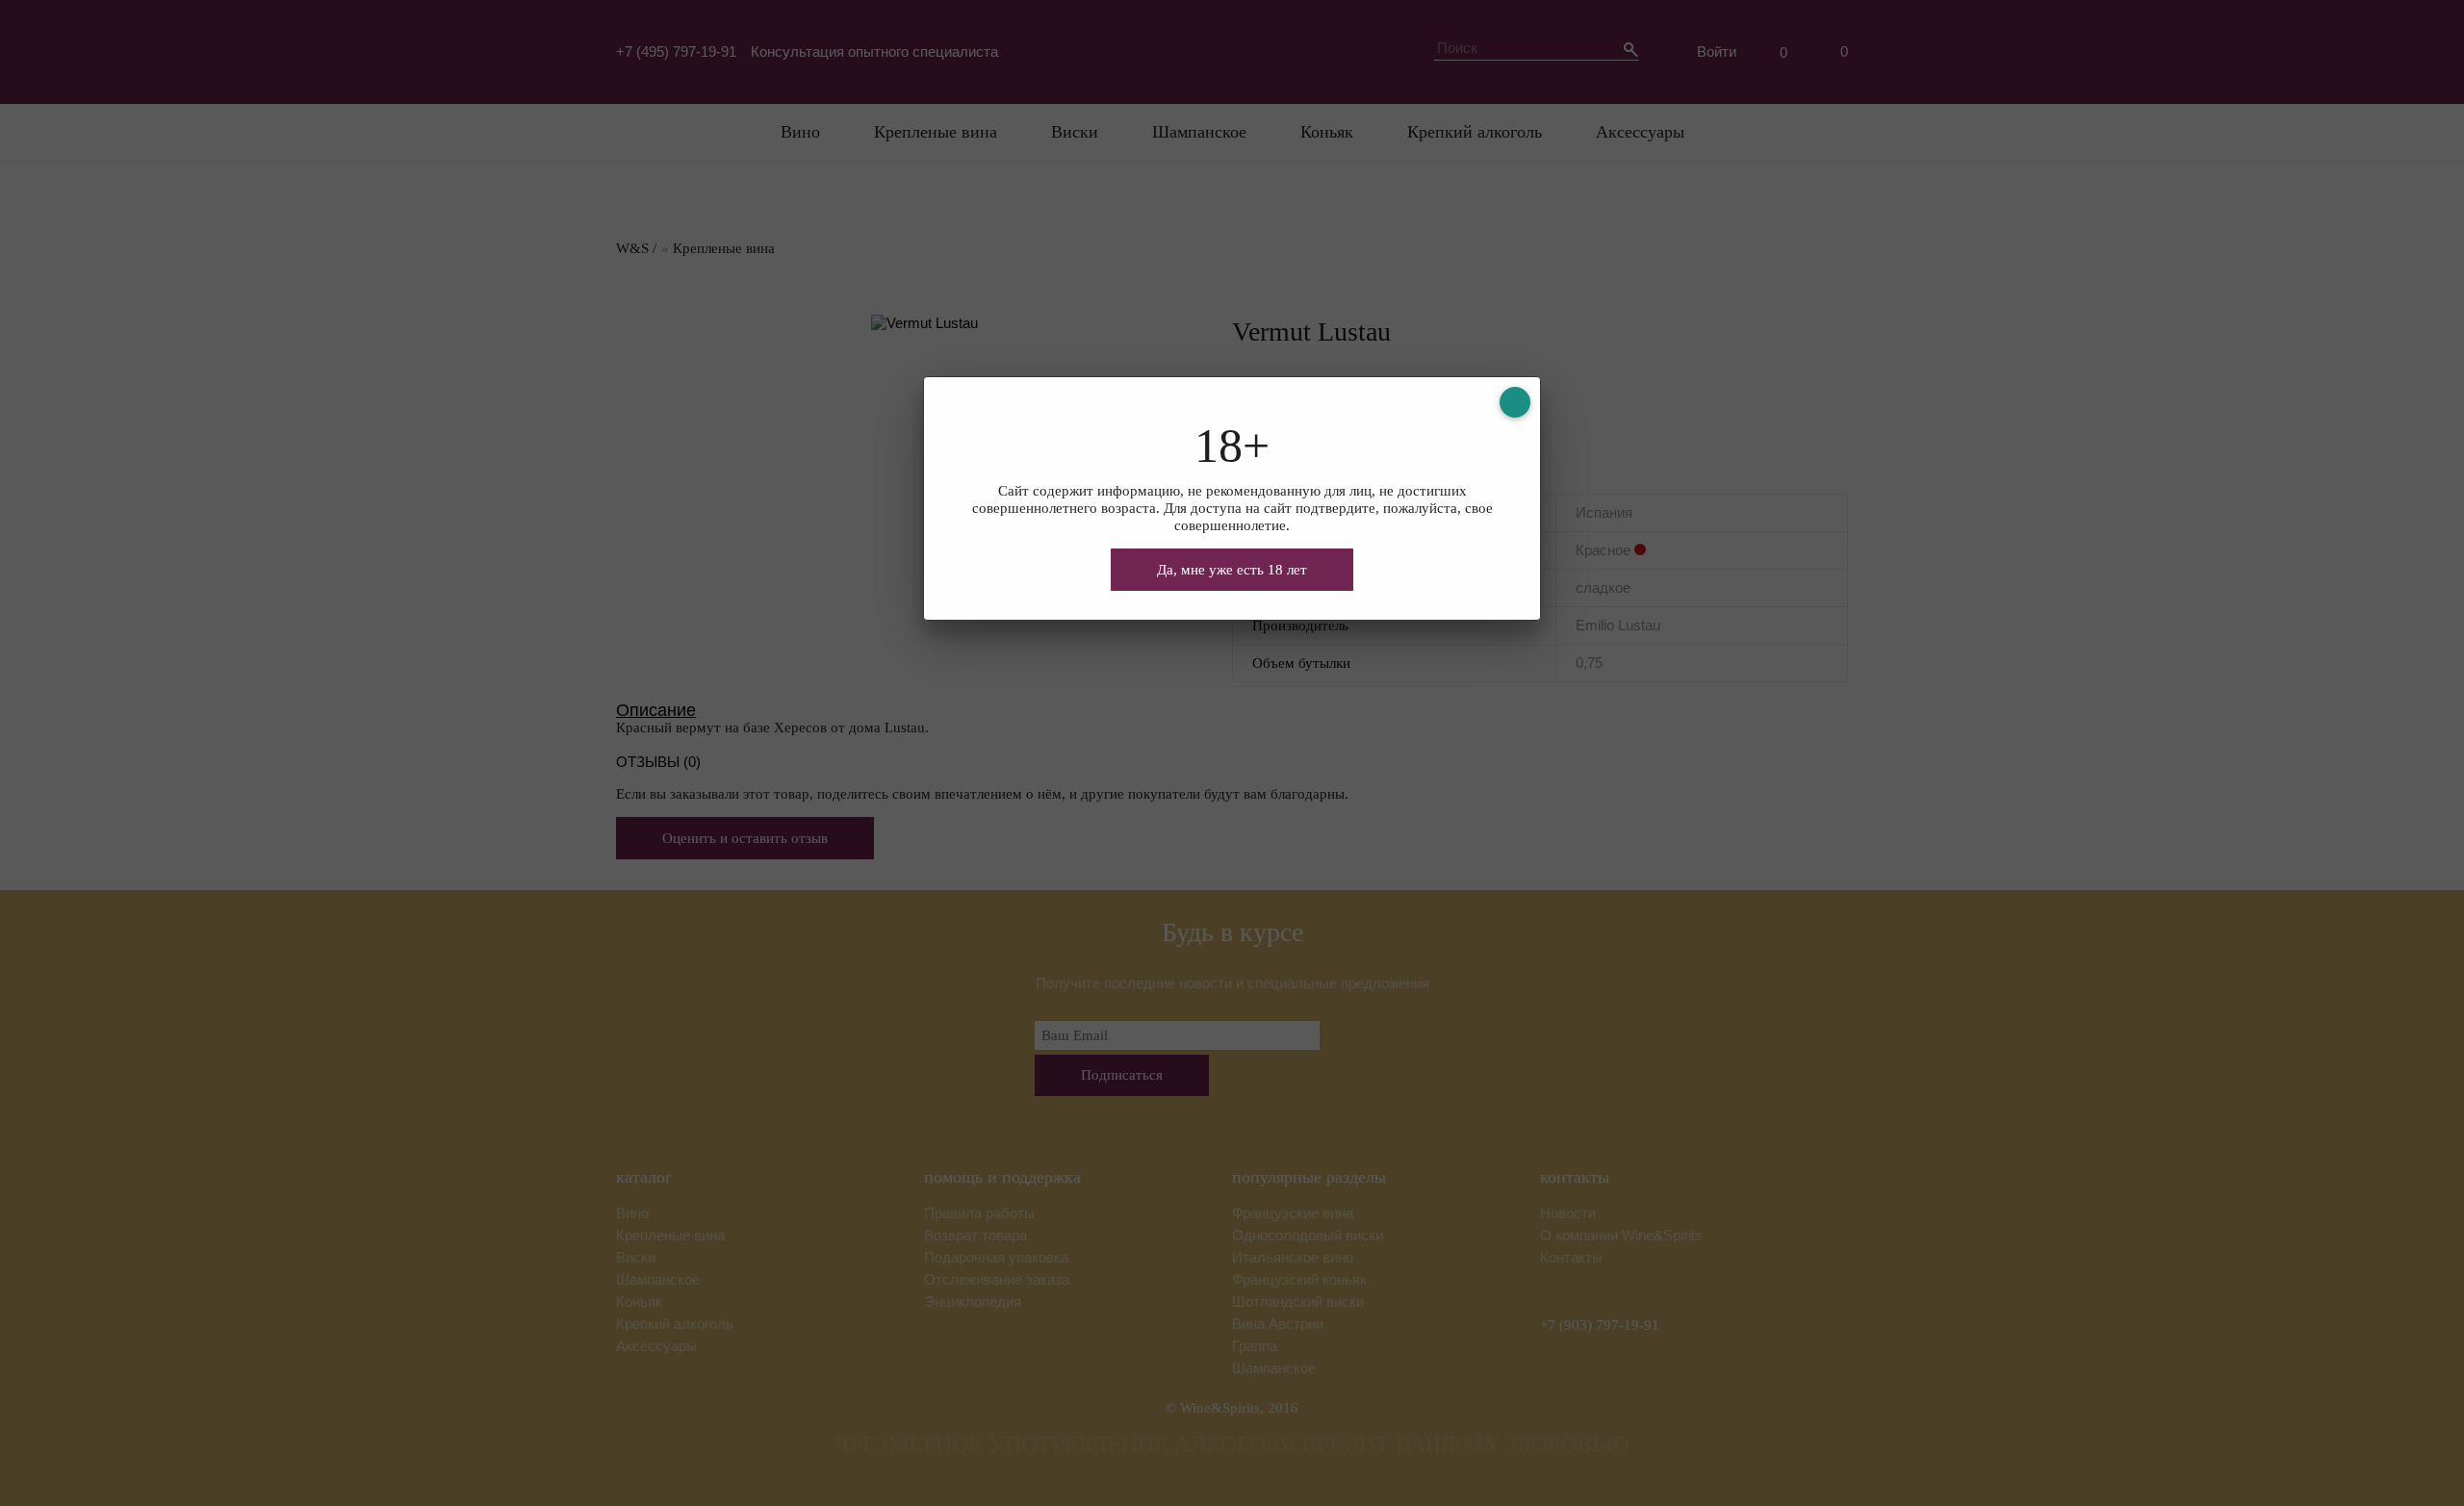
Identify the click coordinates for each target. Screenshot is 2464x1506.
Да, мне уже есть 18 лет (1232, 570)
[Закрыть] (1515, 402)
